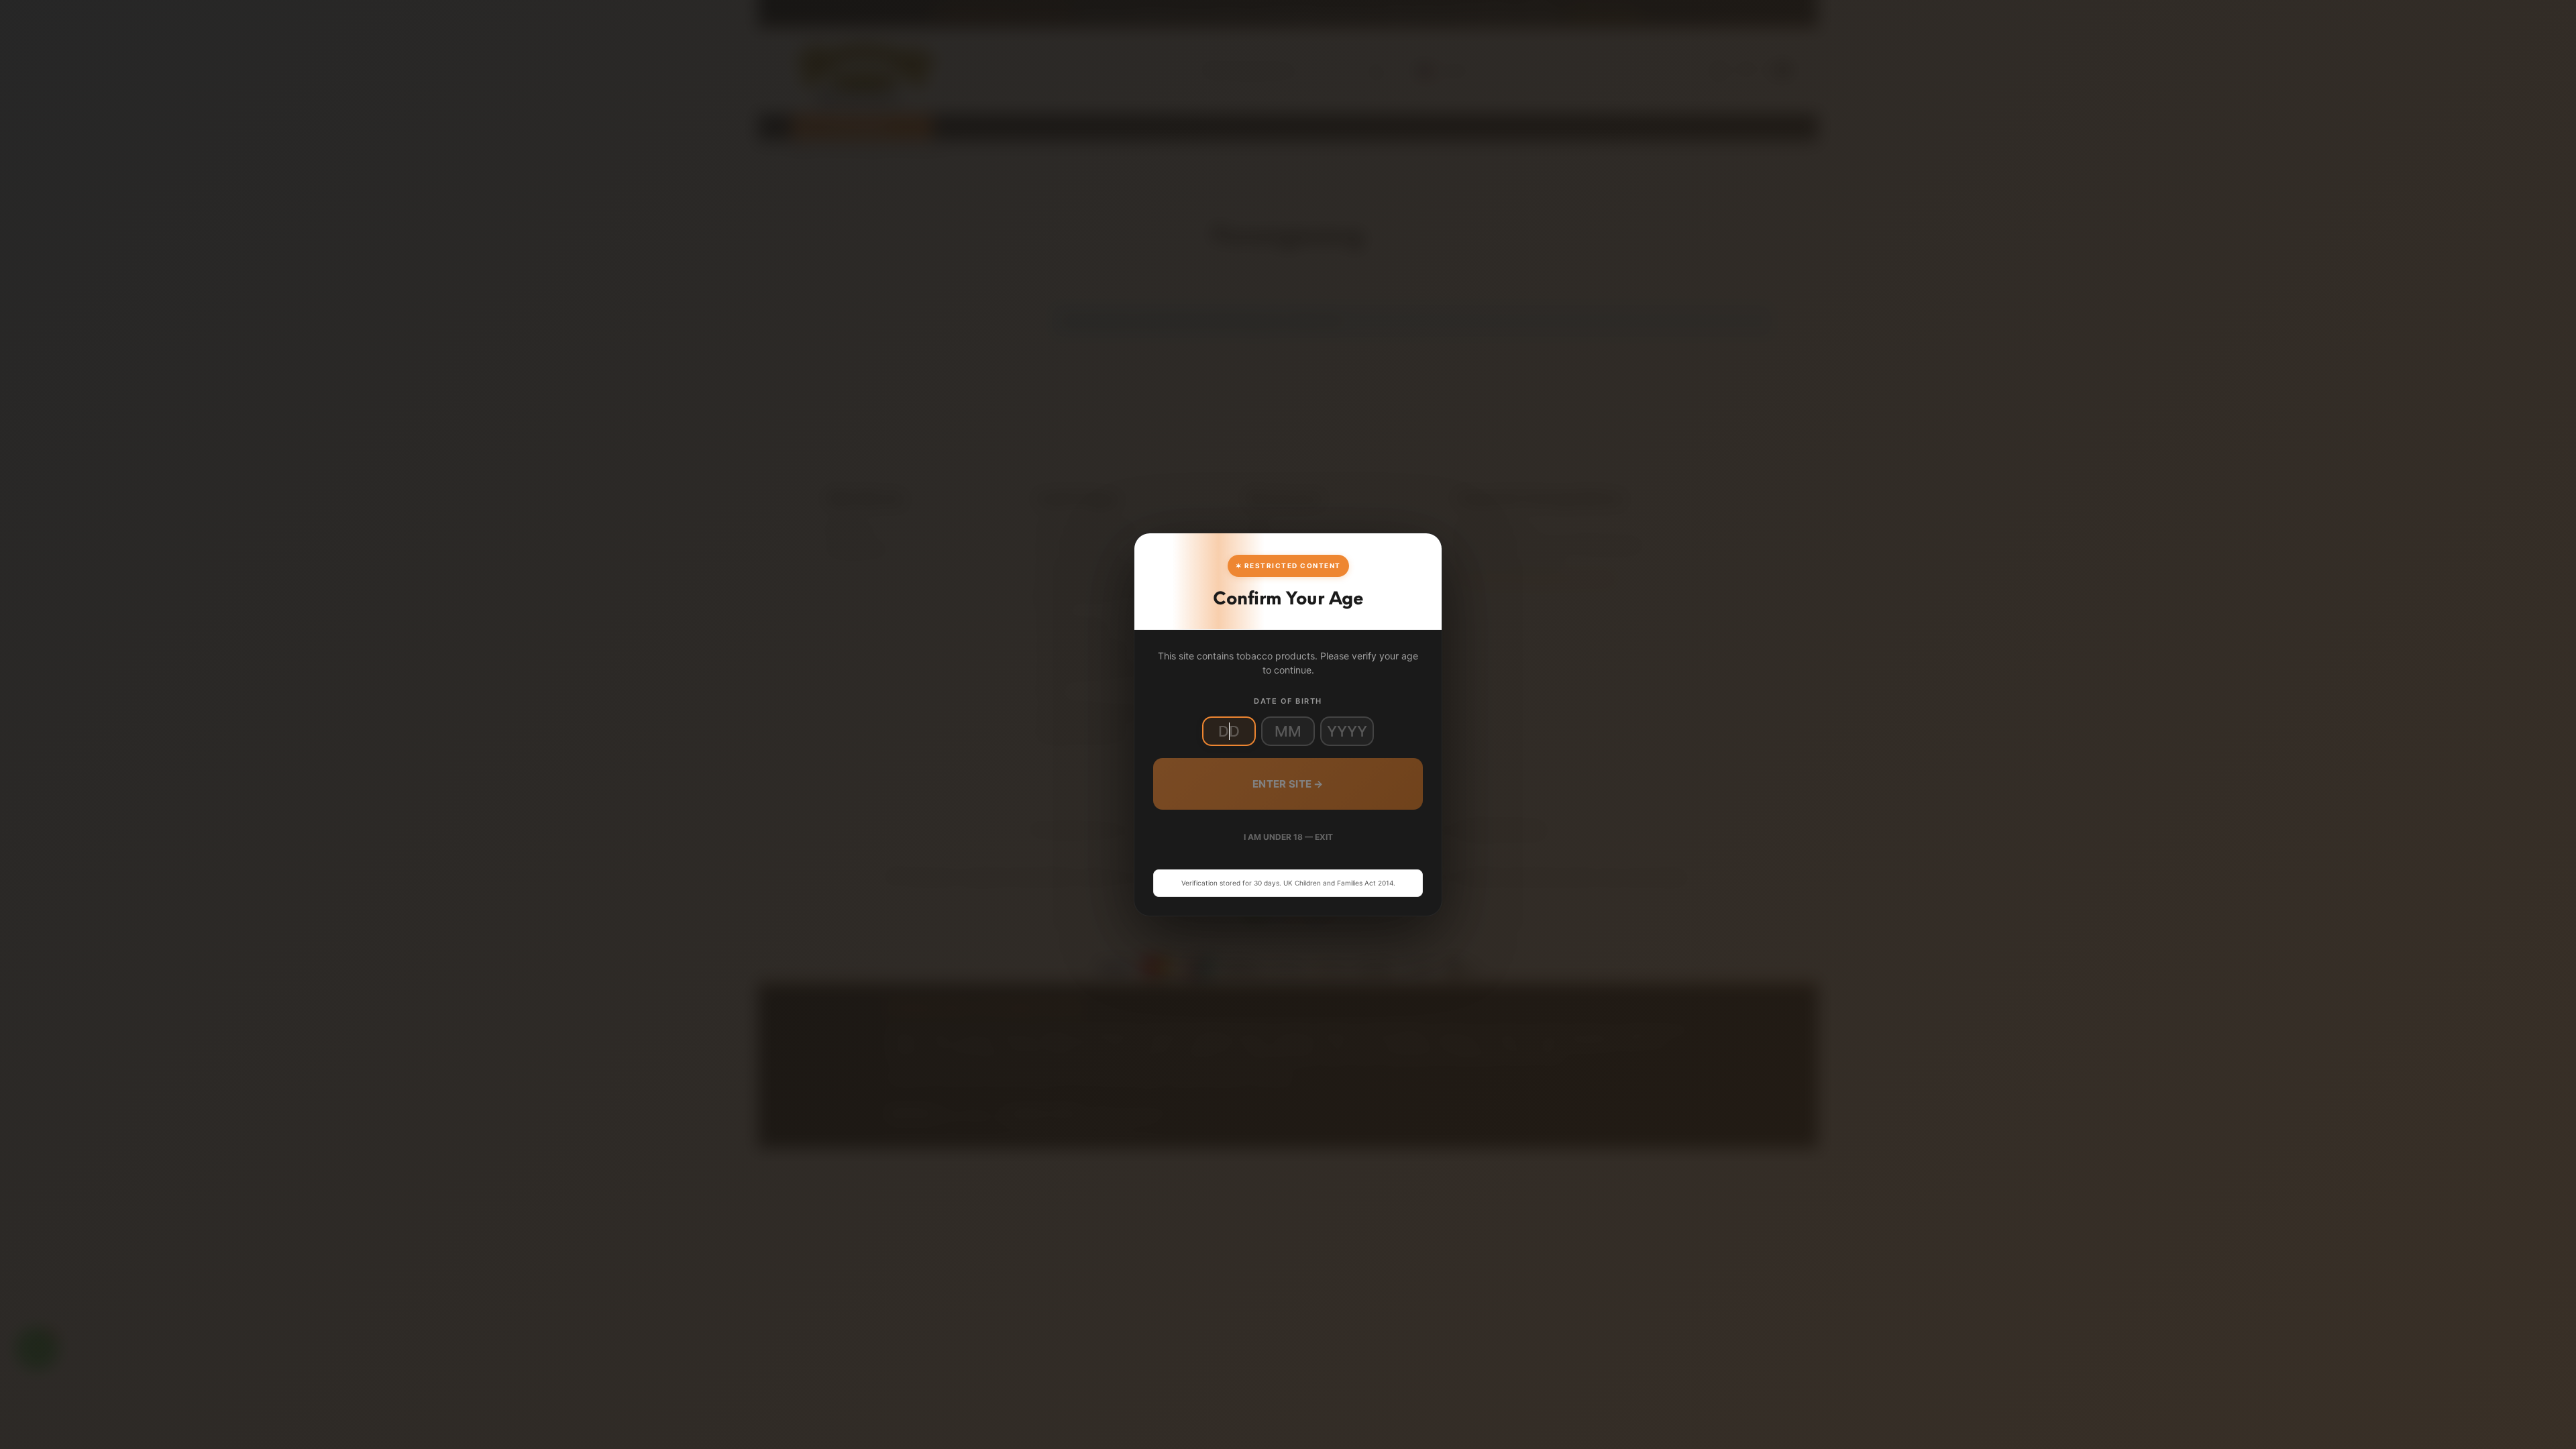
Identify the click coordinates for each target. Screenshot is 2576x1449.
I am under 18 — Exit (1288, 837)
